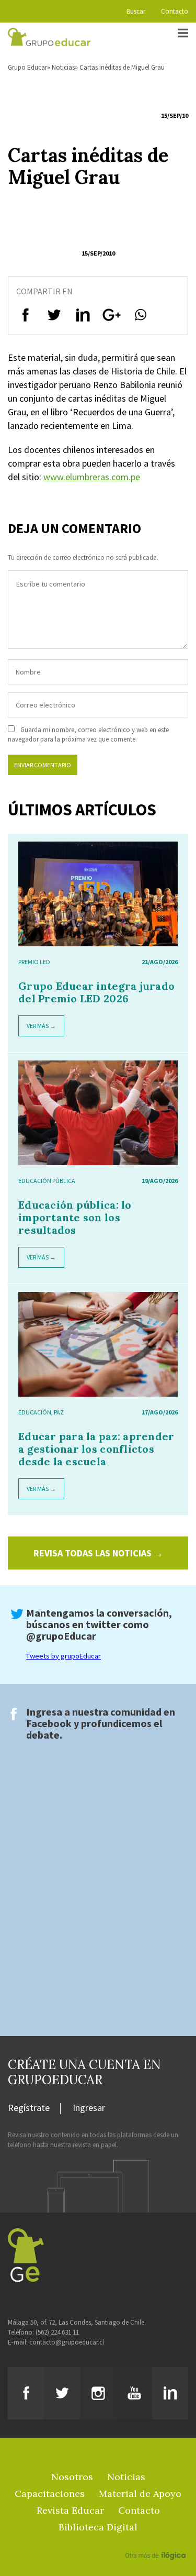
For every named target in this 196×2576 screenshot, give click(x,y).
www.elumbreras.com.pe (92, 477)
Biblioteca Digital (98, 2527)
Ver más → (41, 1026)
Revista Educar (70, 2510)
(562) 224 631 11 (57, 2332)
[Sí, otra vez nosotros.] (157, 2540)
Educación (35, 1412)
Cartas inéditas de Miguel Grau (122, 67)
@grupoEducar (61, 1636)
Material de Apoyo (140, 2494)
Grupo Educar (27, 67)
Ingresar (89, 2108)
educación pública (47, 1181)
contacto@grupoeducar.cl (67, 2342)
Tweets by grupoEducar (64, 1656)
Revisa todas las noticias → (98, 1553)
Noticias (63, 67)
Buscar (136, 11)
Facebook (49, 1723)
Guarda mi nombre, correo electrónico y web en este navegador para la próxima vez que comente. (88, 734)
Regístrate (29, 2108)
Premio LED (34, 962)
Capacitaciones (50, 2494)
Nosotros (72, 2477)
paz (59, 1412)
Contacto (175, 11)
